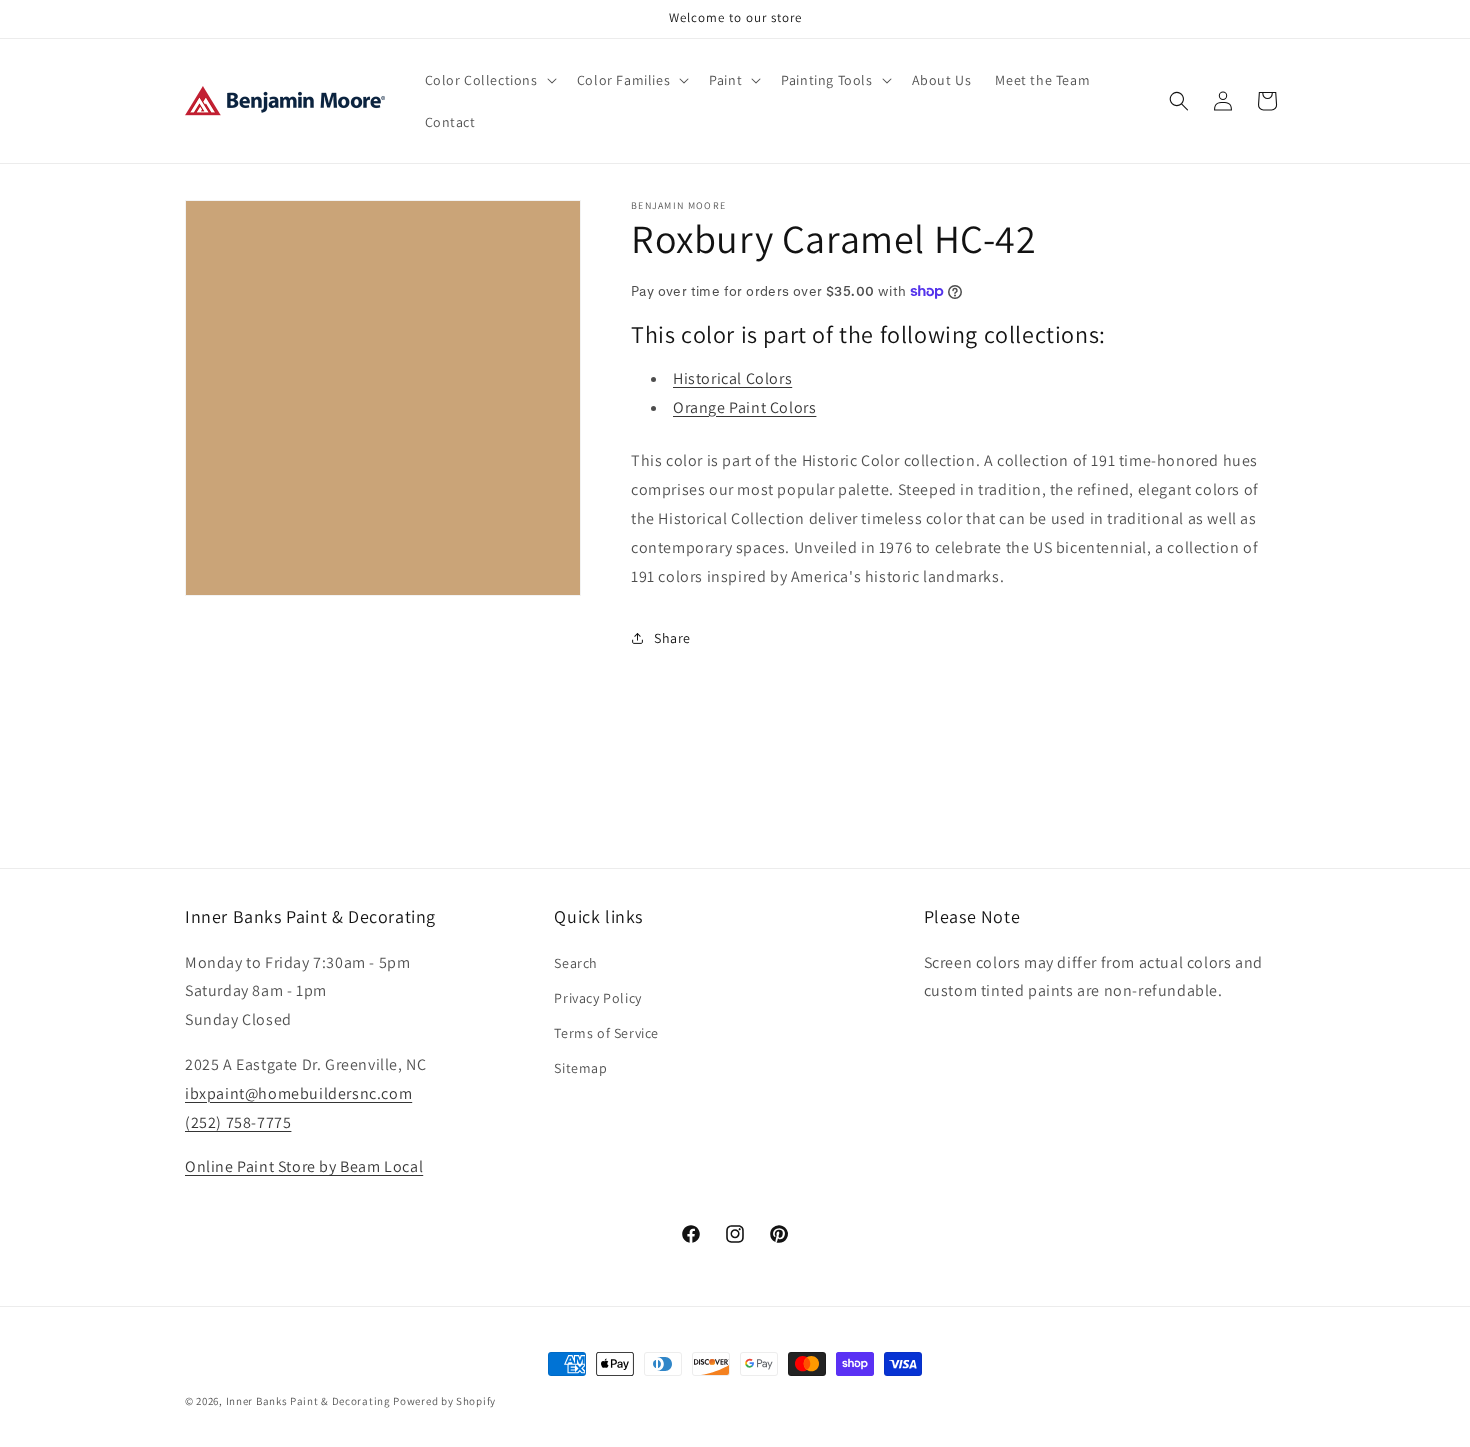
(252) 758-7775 (238, 1121)
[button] (489, 80)
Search (576, 962)
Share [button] (672, 638)
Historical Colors (732, 378)
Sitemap (580, 1068)
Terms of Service (606, 1032)
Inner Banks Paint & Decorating (308, 1401)
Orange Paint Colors (744, 407)
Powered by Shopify (444, 1401)
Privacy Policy (597, 997)
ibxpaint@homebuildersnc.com (298, 1092)
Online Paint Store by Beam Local (304, 1166)
